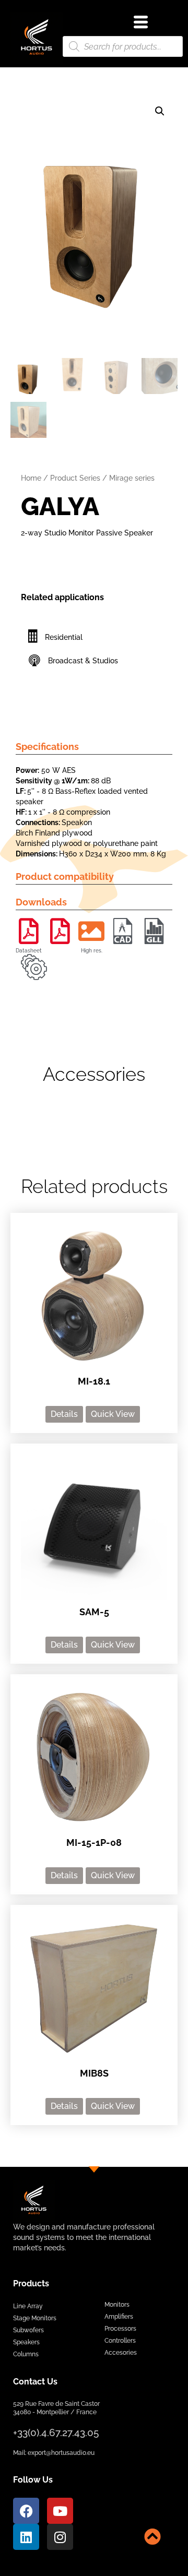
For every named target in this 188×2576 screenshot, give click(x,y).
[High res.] (91, 931)
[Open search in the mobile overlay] (123, 46)
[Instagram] (60, 2537)
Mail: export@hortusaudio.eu (54, 2453)
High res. (92, 951)
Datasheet (29, 951)
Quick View (113, 1414)
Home (31, 478)
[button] (160, 111)
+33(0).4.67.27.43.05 (56, 2432)
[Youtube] (60, 2511)
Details (64, 1414)
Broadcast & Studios (83, 661)
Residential (64, 637)
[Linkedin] (26, 2537)
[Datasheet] (29, 931)
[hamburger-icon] (141, 23)
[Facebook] (26, 2511)
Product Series (75, 478)
